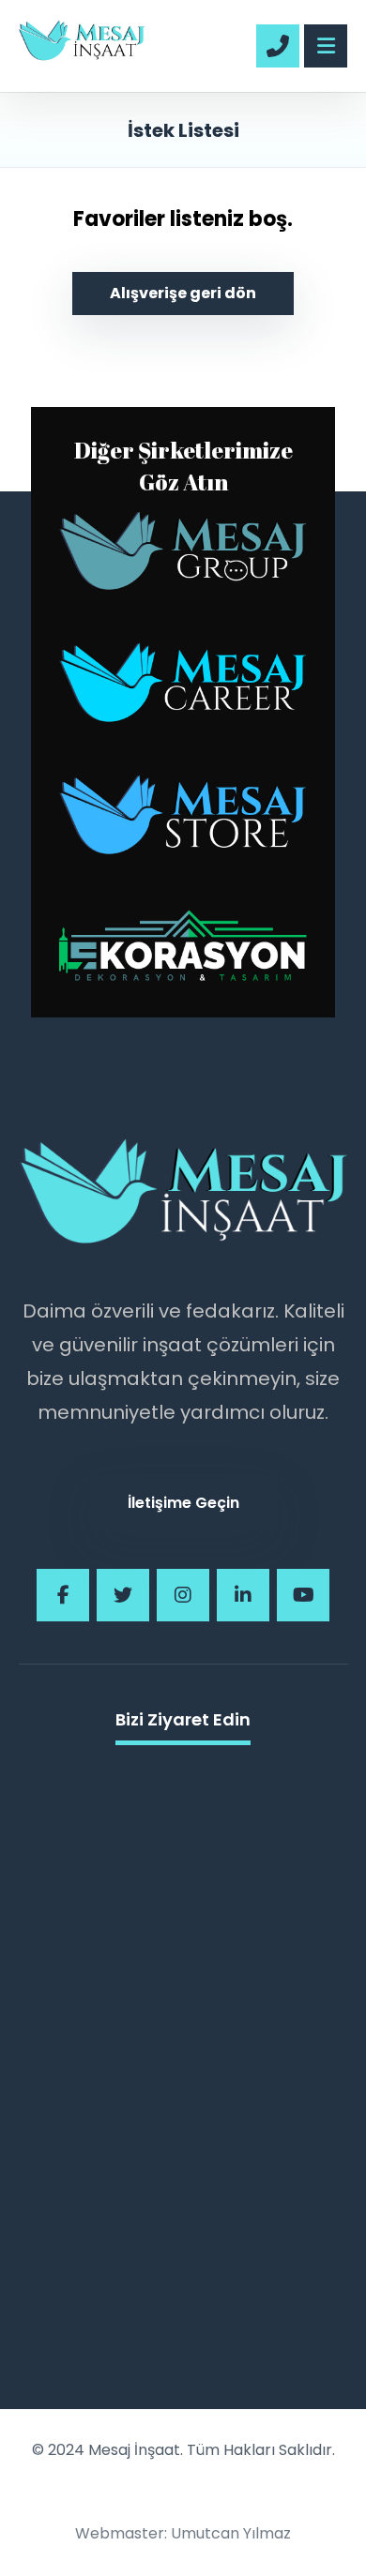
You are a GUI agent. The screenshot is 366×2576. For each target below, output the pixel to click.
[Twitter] (123, 1595)
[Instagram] (183, 1595)
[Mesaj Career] (183, 706)
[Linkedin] (243, 1595)
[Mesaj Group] (183, 574)
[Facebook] (63, 1595)
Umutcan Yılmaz (231, 2533)
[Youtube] (303, 1595)
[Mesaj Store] (183, 838)
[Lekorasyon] (183, 947)
